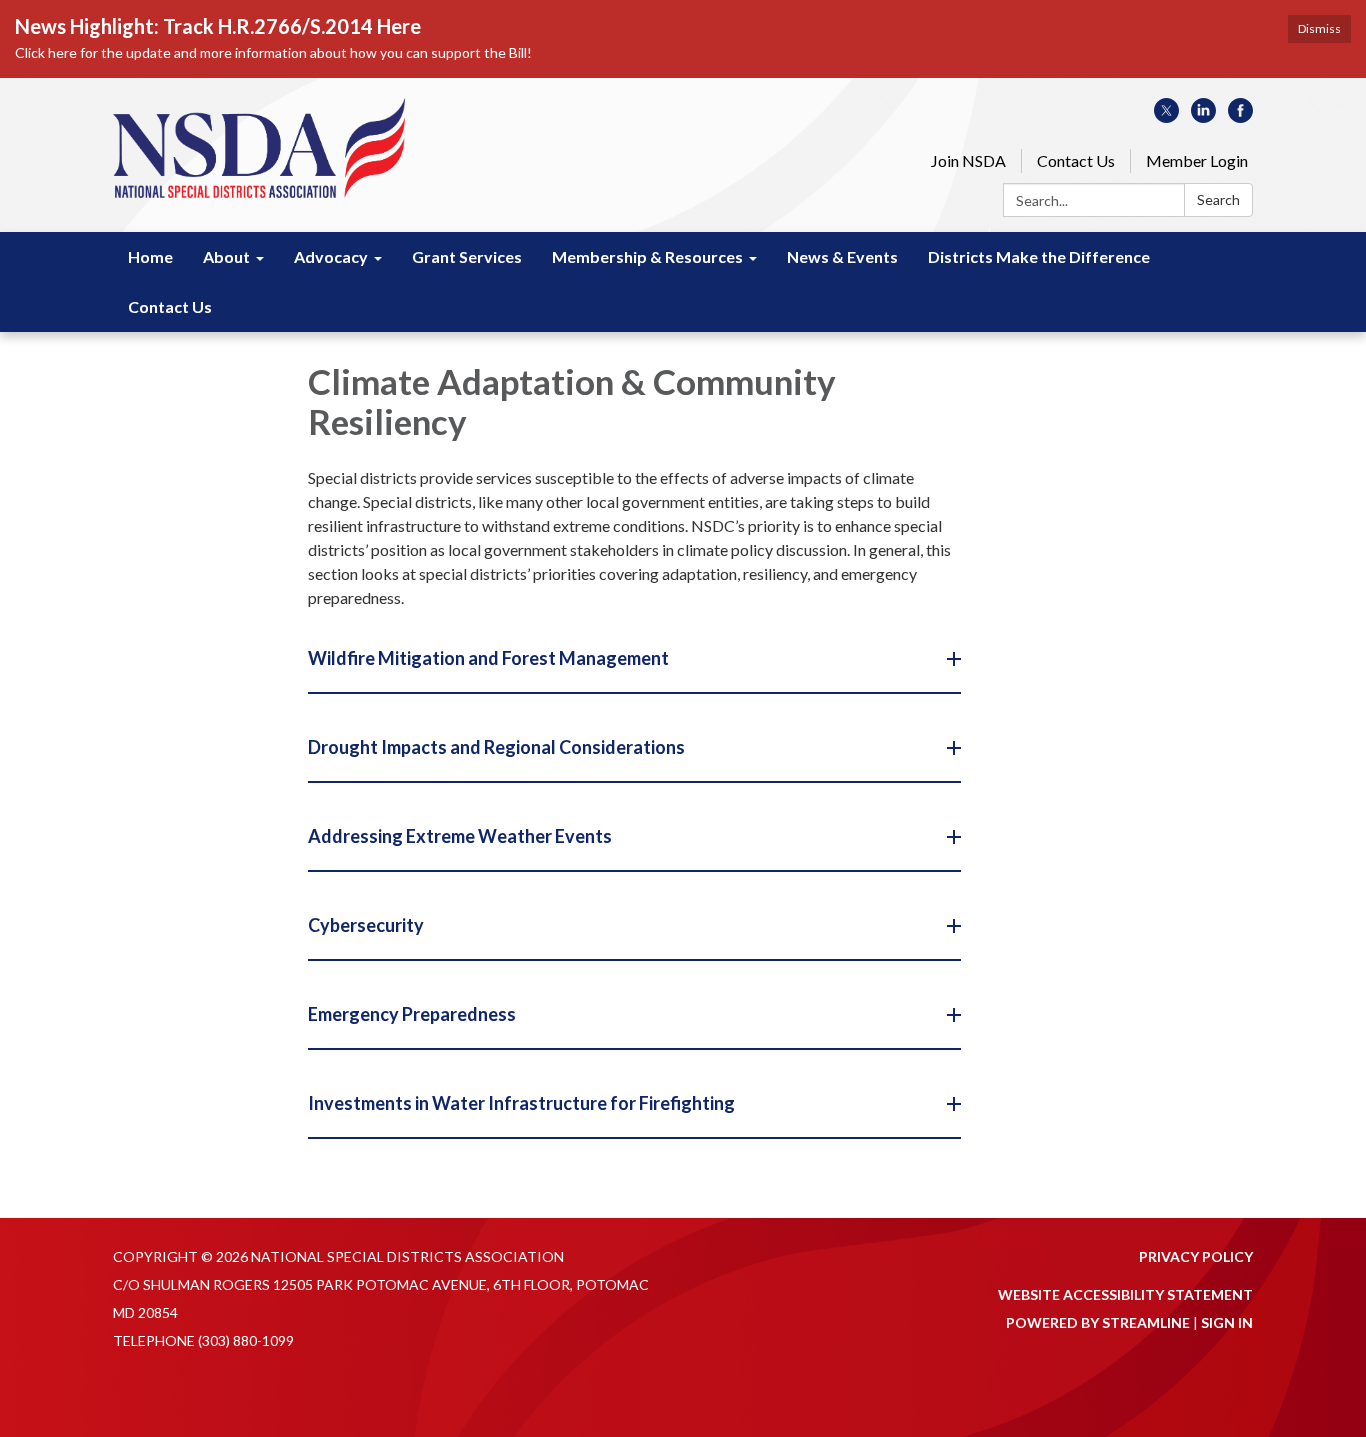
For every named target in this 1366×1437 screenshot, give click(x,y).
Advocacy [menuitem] (331, 256)
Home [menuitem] (150, 256)
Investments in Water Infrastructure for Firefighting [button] (521, 1103)
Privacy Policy (1196, 1256)
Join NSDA (968, 160)
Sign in (1227, 1322)
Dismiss (1319, 28)
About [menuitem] (226, 256)
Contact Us (1076, 160)
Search (1218, 199)
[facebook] (1240, 116)
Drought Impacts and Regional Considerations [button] (496, 747)
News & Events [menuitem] (842, 256)
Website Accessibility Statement (1125, 1294)
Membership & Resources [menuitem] (647, 256)
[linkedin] (1203, 116)
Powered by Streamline (1098, 1322)
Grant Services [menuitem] (467, 256)
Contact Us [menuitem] (170, 306)
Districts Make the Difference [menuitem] (1039, 256)
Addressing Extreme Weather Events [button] (460, 836)
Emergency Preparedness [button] (412, 1014)
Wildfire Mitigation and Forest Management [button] (488, 658)
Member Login (1197, 160)
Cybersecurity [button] (366, 925)
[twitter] (1166, 116)
